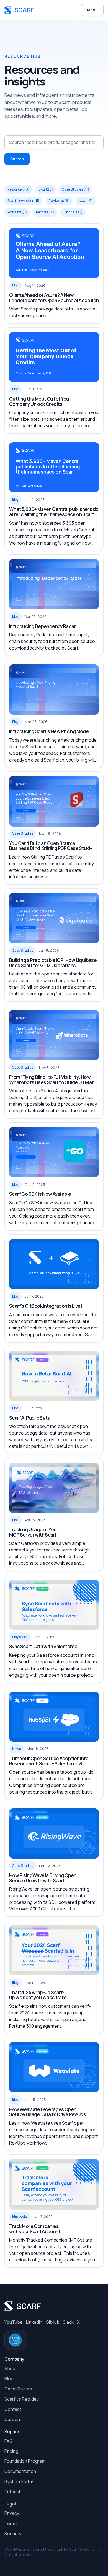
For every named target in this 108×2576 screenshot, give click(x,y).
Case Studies (18, 2389)
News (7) (86, 201)
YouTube (14, 2322)
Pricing (11, 2451)
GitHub (53, 2322)
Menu (92, 10)
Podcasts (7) (17, 212)
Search (17, 159)
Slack (68, 2322)
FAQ (9, 2441)
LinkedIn (34, 2322)
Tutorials (13, 2492)
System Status (19, 2481)
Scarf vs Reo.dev (22, 2399)
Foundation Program (25, 2461)
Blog (9, 2379)
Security (13, 2534)
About (11, 2369)
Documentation (20, 2471)
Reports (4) (45, 212)
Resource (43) (18, 189)
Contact (13, 2409)
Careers (13, 2419)
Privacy (12, 2513)
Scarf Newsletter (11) (23, 201)
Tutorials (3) (73, 212)
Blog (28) (46, 189)
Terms (11, 2523)
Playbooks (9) (59, 201)
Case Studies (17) (76, 189)
